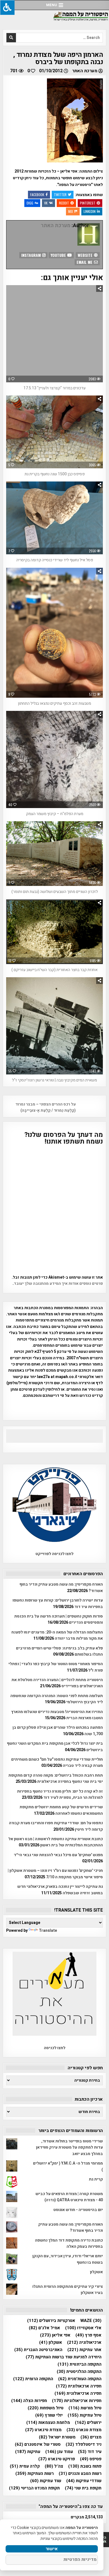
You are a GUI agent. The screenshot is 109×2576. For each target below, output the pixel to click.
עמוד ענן (59, 2452)
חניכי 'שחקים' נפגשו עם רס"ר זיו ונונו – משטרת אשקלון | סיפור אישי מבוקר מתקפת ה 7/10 (55, 1874)
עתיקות (28, 2452)
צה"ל (54, 2466)
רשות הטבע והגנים (80, 2474)
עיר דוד (90, 2452)
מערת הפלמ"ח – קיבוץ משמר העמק (55, 814)
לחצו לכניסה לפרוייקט (54, 1554)
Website (86, 255)
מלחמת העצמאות (48, 2423)
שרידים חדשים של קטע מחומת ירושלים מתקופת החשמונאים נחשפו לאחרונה (61, 1810)
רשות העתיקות (35, 2474)
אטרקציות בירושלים (51, 2321)
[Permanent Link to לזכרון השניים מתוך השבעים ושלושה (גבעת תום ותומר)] (55, 854)
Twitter (60, 195)
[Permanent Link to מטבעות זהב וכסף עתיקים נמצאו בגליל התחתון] (55, 633)
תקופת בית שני (83, 2488)
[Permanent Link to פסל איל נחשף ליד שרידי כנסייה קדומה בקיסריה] (55, 518)
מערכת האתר (85, 71)
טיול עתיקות (85, 2415)
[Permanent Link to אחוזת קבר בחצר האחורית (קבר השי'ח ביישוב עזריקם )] (55, 932)
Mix (71, 211)
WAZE (91, 2321)
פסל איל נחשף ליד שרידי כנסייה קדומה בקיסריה (55, 560)
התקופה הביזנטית (80, 2364)
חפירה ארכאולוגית (79, 2386)
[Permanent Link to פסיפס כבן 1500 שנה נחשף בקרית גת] (55, 432)
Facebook (37, 195)
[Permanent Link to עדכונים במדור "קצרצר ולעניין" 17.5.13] (55, 334)
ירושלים (88, 2423)
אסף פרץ (88, 2335)
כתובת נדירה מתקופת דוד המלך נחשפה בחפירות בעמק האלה (69, 2243)
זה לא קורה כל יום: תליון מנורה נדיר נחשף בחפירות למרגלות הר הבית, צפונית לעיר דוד (60, 1794)
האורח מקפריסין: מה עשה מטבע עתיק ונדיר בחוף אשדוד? (71, 2227)
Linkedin (90, 211)
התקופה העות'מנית (80, 2379)
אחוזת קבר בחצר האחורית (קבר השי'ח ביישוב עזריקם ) (54, 970)
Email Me (85, 262)
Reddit (64, 203)
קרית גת (96, 2179)
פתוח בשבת (85, 2466)
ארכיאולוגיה (84, 2343)
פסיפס (91, 2459)
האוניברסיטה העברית (38, 2350)
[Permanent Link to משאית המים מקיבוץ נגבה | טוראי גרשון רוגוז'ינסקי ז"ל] (55, 1026)
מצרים (91, 2437)
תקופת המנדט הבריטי (34, 2488)
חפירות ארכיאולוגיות (77, 2401)
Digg (30, 203)
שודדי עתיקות (84, 2481)
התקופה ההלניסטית (79, 2372)
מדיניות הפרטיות (80, 2559)
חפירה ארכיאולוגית (78, 2394)
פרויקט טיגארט (57, 2459)
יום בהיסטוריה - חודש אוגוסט (78, 2210)
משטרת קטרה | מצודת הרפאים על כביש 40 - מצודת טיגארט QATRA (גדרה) (69, 2197)
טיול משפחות (46, 2408)
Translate (48, 1931)
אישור (52, 2549)
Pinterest (88, 203)
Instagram (32, 255)
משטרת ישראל (57, 2437)
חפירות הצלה (29, 2401)
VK (46, 203)
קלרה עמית (25, 2466)
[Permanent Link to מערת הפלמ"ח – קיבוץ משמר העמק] (55, 759)
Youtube (59, 255)
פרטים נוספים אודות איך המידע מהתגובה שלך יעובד (58, 1284)
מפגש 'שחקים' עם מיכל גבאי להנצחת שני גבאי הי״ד (58, 1855)
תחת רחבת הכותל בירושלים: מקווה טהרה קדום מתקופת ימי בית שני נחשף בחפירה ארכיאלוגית (56, 1778)
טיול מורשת (85, 2408)
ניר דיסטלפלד (84, 2444)
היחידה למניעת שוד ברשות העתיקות (64, 2357)
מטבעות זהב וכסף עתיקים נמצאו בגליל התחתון (54, 703)
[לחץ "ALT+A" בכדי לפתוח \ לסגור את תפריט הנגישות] (7, 7)
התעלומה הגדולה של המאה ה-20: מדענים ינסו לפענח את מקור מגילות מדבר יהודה (57, 1635)
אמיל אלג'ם (44, 2328)
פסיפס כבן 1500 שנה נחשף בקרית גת (55, 474)
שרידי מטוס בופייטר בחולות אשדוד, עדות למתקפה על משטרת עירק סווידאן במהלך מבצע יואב (69, 2147)
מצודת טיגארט (43, 2430)
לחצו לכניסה (55, 2048)
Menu (52, 5)
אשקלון (96, 2272)
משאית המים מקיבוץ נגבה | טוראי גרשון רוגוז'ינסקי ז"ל (54, 1080)
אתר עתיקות (84, 2350)
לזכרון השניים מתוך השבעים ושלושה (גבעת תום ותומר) (55, 892)
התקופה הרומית (33, 2379)
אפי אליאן (55, 2335)
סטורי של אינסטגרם (38, 2444)
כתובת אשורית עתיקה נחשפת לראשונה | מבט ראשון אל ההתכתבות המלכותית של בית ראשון (56, 1842)
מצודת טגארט (84, 2430)
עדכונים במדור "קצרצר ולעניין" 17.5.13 (54, 388)
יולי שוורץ (49, 2415)
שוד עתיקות (46, 2481)
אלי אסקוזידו (83, 2328)
